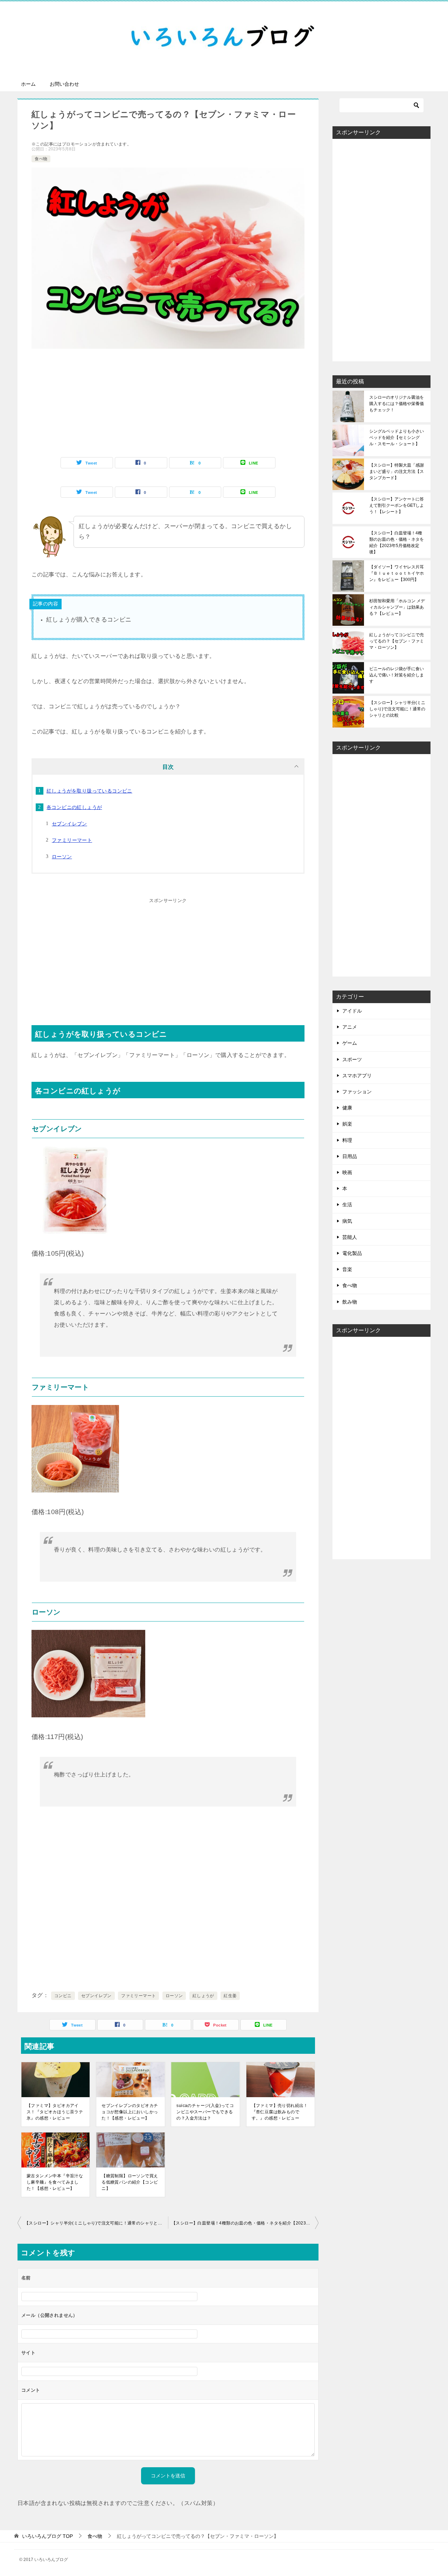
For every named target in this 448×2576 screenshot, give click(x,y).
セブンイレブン (69, 824)
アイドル (352, 1011)
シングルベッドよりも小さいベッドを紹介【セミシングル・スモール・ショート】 (397, 438)
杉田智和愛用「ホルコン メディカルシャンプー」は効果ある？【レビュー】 (397, 607)
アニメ (350, 1027)
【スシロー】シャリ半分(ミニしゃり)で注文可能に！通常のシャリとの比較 (96, 2223)
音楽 (347, 1269)
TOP (47, 2536)
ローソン (62, 857)
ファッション (357, 1092)
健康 (347, 1108)
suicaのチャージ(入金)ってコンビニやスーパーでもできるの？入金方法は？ (205, 2112)
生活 (347, 1205)
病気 (347, 1221)
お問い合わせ (64, 84)
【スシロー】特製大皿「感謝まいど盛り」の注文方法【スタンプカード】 (397, 471)
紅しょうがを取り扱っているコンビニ (89, 791)
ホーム (28, 84)
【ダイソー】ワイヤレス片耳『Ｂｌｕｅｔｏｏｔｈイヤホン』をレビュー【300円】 (397, 573)
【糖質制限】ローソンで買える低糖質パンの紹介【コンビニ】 (130, 2182)
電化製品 (352, 1253)
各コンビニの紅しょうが (74, 807)
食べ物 (41, 159)
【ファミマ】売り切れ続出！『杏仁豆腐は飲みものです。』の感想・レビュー (280, 2112)
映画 (347, 1172)
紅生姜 (230, 1996)
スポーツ (352, 1059)
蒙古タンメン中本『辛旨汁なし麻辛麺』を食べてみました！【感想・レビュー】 (55, 2182)
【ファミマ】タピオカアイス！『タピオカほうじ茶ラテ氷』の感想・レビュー (55, 2112)
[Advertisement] (168, 408)
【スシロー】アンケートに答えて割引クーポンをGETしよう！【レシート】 (397, 505)
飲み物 (350, 1302)
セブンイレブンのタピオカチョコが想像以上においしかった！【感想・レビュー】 (130, 2112)
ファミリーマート (72, 840)
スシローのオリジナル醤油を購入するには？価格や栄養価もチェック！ (397, 404)
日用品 (350, 1156)
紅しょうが (203, 1996)
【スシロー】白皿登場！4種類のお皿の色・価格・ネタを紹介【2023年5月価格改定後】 (245, 2223)
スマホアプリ (357, 1076)
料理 (347, 1140)
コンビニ (63, 1996)
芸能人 (350, 1237)
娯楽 (347, 1124)
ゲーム (350, 1043)
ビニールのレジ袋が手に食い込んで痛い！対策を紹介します (397, 675)
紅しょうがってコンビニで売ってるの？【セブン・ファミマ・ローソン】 (397, 641)
